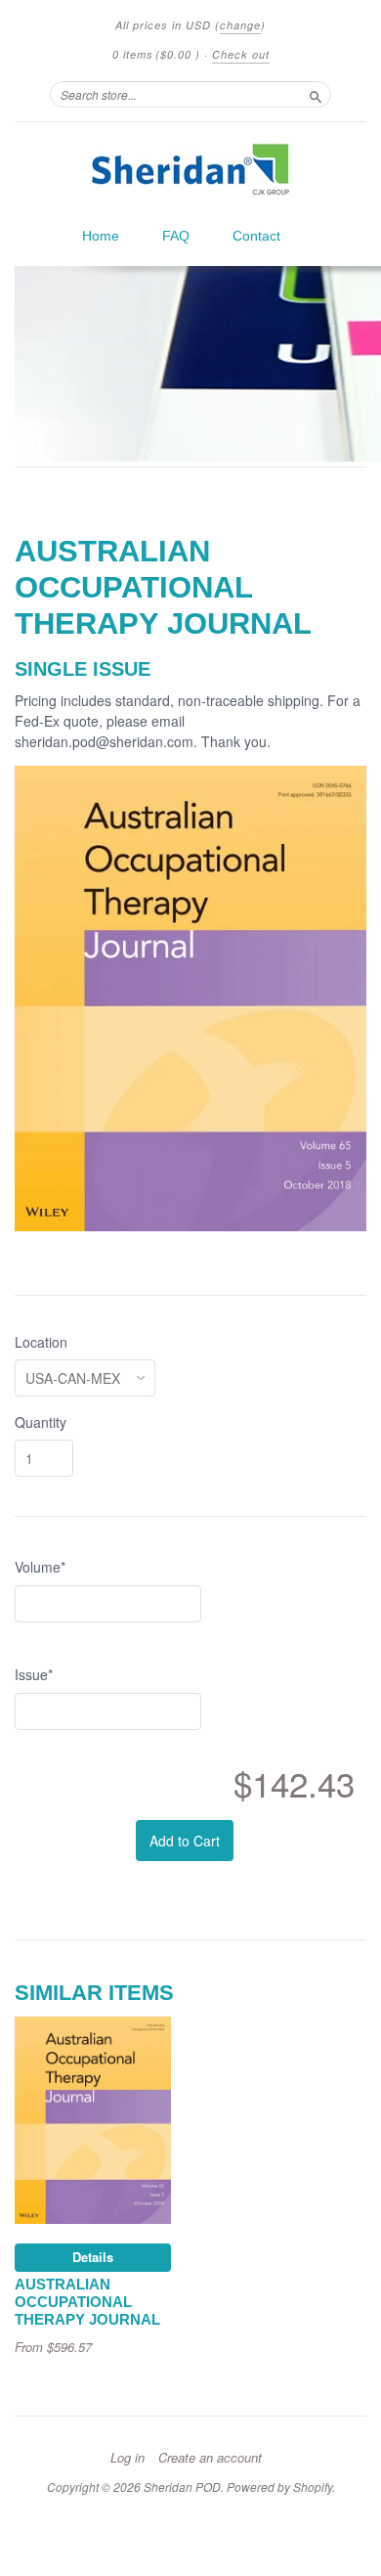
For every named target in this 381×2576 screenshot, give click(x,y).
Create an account (210, 2458)
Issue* (34, 1674)
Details (93, 2257)
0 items (156, 54)
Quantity (41, 1422)
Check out (241, 54)
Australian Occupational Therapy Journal (87, 2302)
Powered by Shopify (279, 2487)
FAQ (176, 236)
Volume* (40, 1567)
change (240, 25)
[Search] (316, 94)
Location (41, 1342)
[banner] (190, 169)
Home (101, 236)
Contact (256, 236)
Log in (127, 2458)
